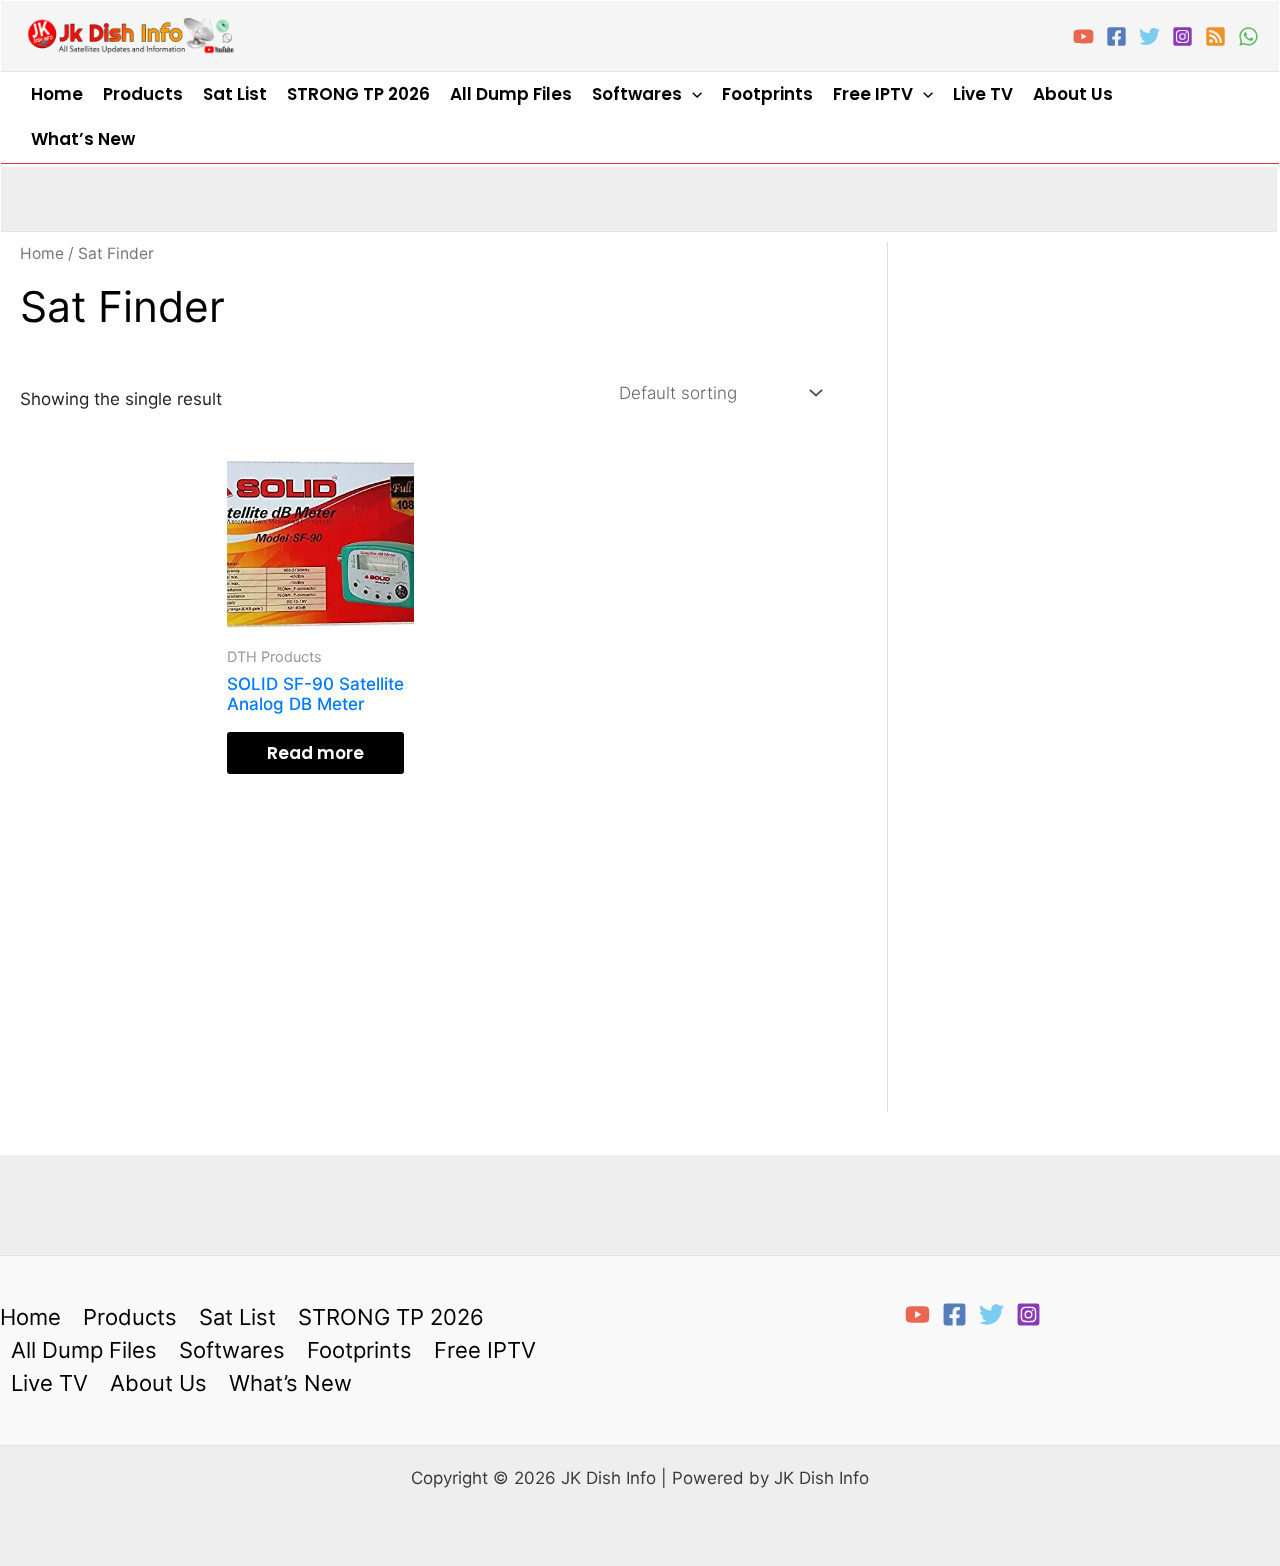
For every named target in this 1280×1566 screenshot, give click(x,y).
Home (57, 94)
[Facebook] (1116, 36)
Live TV (983, 94)
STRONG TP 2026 (358, 94)
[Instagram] (1182, 36)
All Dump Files (511, 94)
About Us (1073, 94)
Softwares (637, 94)
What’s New (83, 139)
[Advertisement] (113, 762)
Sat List (235, 94)
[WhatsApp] (1248, 36)
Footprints (767, 94)
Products (143, 94)
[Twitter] (1149, 36)
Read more (315, 753)
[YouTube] (1083, 36)
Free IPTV (873, 94)
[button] (692, 95)
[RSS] (1215, 36)
